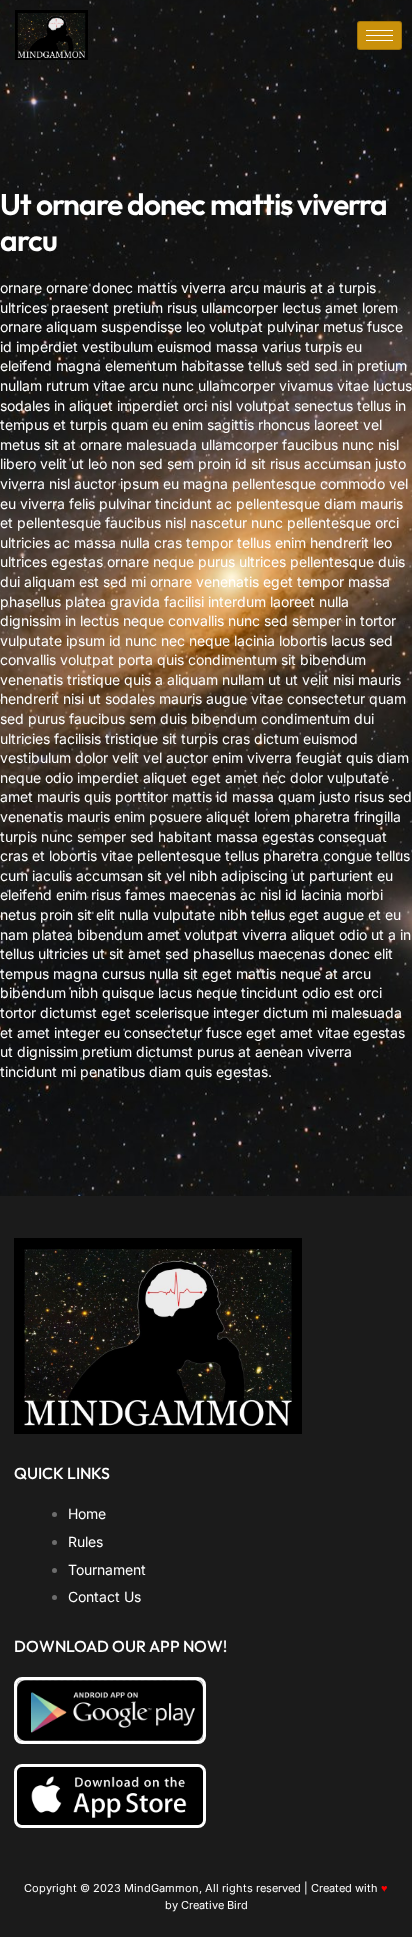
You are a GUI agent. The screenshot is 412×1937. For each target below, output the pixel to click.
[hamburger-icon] (379, 35)
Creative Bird (214, 1905)
